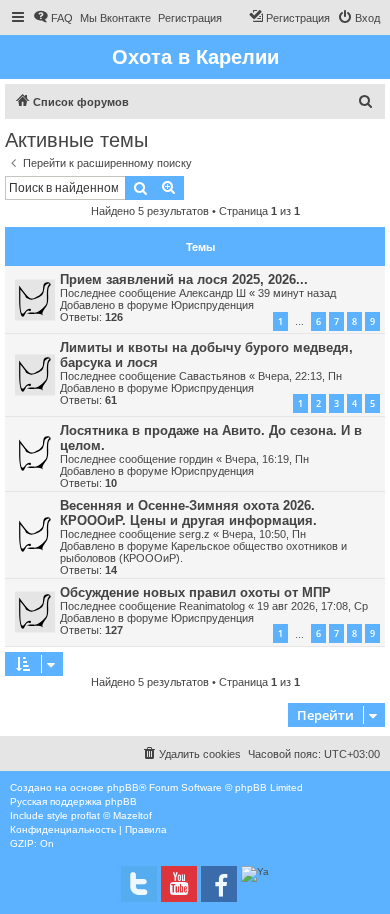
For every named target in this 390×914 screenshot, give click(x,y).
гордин (196, 459)
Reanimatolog (212, 606)
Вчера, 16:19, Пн (267, 459)
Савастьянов (212, 376)
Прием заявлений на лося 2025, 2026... (184, 279)
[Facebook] (219, 884)
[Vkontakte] (139, 884)
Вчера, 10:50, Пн (264, 534)
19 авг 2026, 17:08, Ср (312, 606)
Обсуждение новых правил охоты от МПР (195, 592)
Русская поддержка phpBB (73, 801)
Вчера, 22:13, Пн (300, 376)
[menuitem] (53, 18)
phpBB (123, 787)
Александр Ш (212, 293)
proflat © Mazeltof (111, 815)
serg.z (194, 534)
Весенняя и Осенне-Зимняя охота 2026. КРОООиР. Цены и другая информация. (188, 513)
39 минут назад (297, 293)
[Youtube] (179, 884)
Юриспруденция (212, 305)
